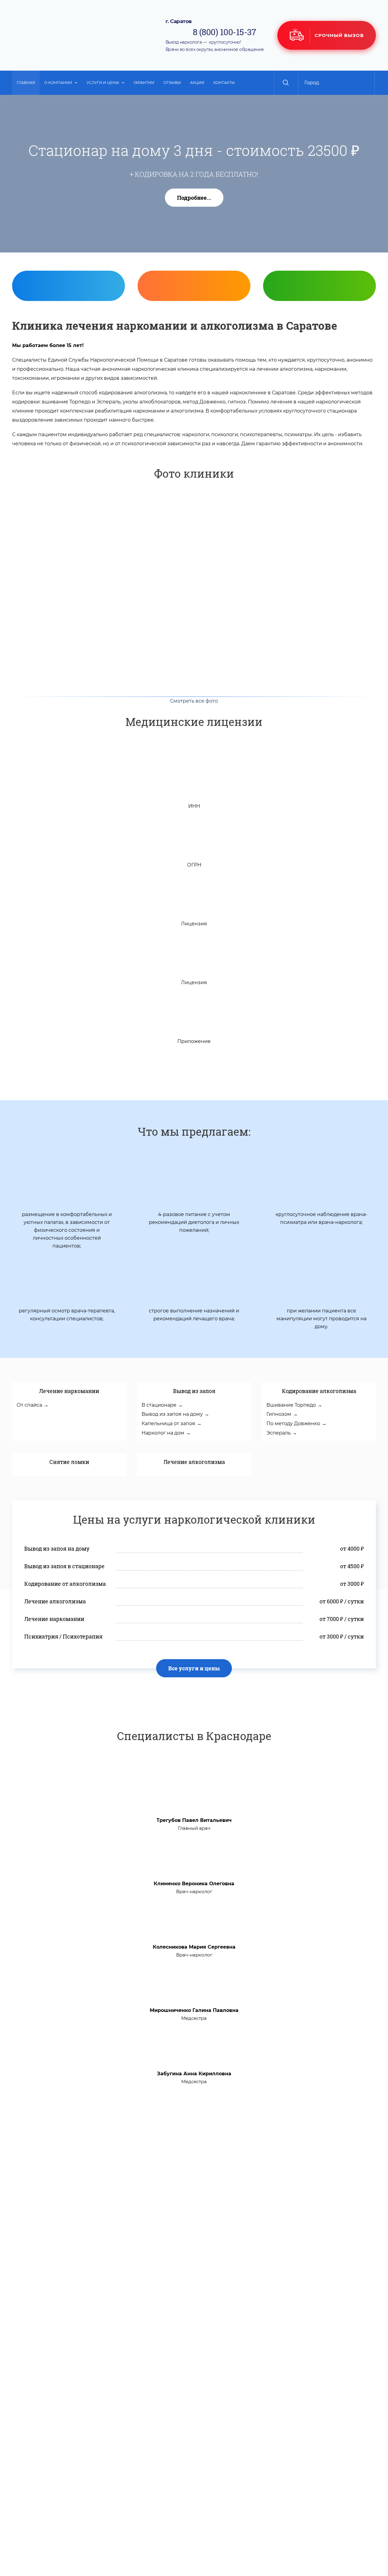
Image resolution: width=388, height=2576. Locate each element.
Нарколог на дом (163, 1433)
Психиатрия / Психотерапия (63, 1636)
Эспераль (279, 1433)
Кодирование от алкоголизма (65, 1584)
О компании (58, 83)
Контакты (224, 83)
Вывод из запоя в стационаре (64, 1566)
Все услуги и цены (194, 1668)
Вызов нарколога (197, 332)
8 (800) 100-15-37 (224, 32)
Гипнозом (279, 1414)
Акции (197, 83)
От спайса (29, 1405)
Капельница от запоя (168, 1423)
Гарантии (144, 83)
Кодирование (323, 332)
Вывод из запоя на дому (172, 1414)
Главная (26, 83)
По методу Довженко (293, 1423)
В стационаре (159, 1405)
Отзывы (172, 83)
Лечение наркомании (54, 1619)
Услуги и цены (103, 83)
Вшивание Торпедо (291, 1405)
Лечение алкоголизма (55, 1601)
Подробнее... (194, 198)
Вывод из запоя (72, 332)
